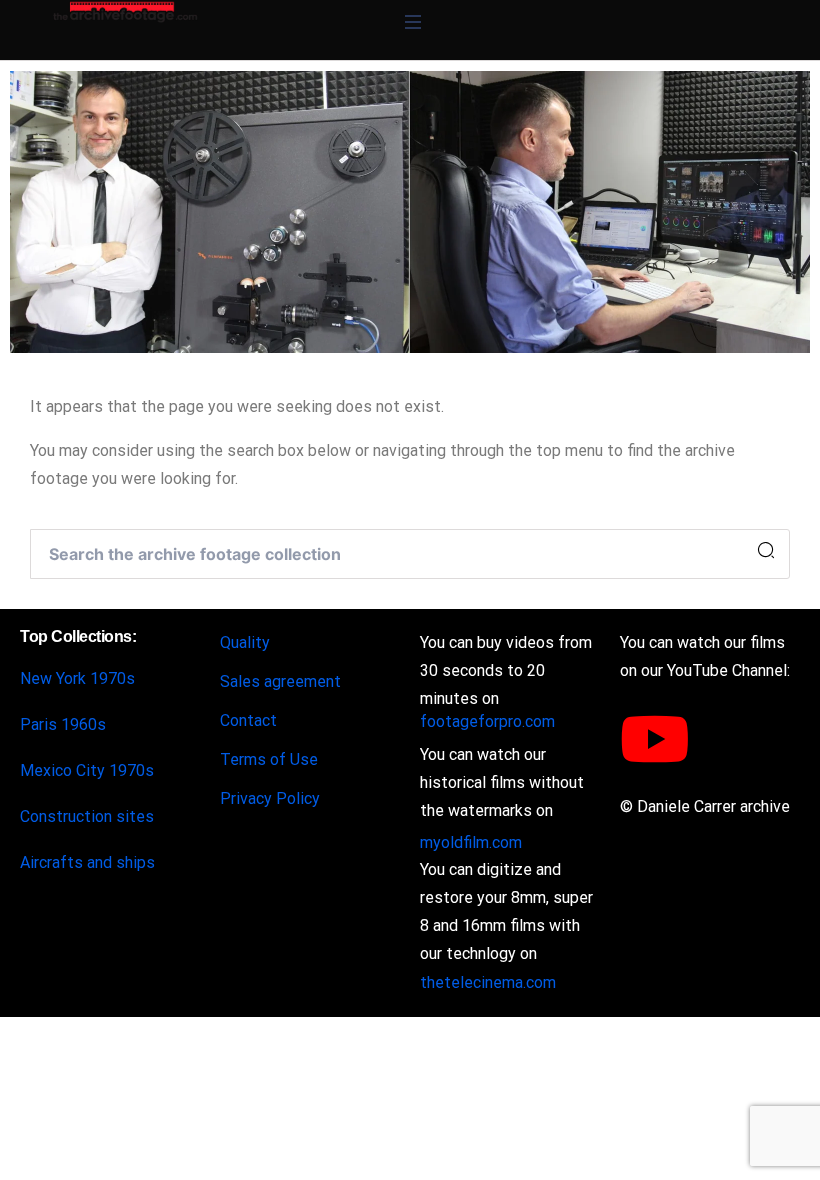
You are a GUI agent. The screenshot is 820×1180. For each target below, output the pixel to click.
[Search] (766, 551)
